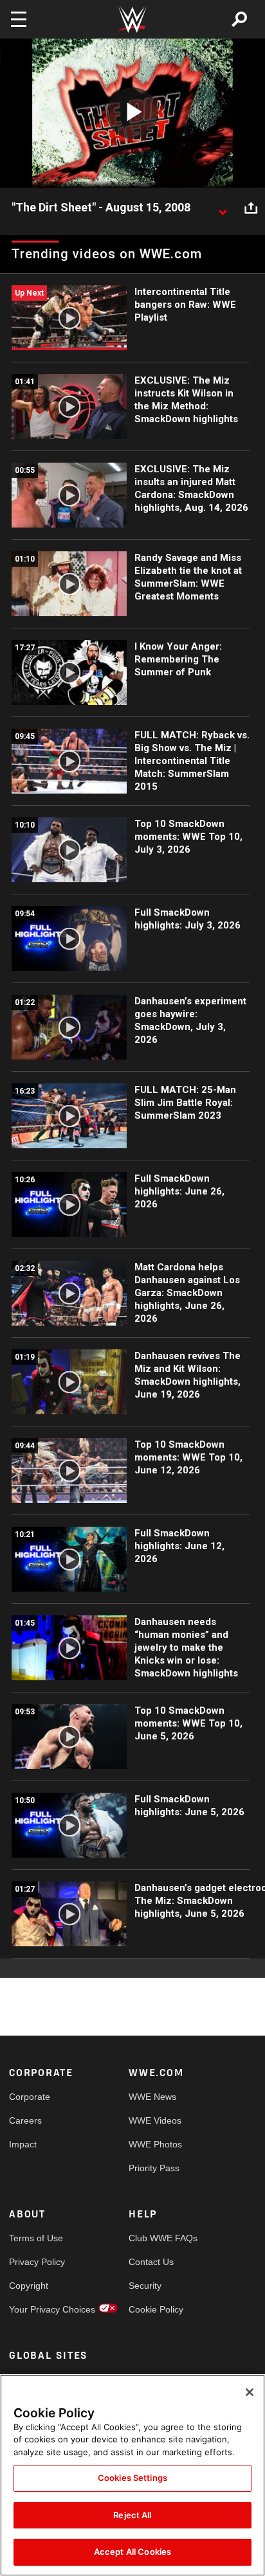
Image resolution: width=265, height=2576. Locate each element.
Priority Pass (154, 2168)
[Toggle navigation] (19, 19)
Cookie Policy (156, 2309)
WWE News (152, 2097)
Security (145, 2286)
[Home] (132, 20)
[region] (132, 2475)
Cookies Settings (132, 2478)
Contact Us (151, 2262)
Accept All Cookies (132, 2552)
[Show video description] (223, 208)
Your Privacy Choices (39, 2309)
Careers (25, 2120)
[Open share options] (251, 208)
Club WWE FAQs (159, 2238)
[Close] (250, 2392)
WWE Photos (155, 2144)
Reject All (132, 2515)
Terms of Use (36, 2238)
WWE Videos (155, 2120)
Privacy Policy (37, 2262)
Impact (23, 2144)
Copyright (29, 2286)
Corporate (30, 2097)
